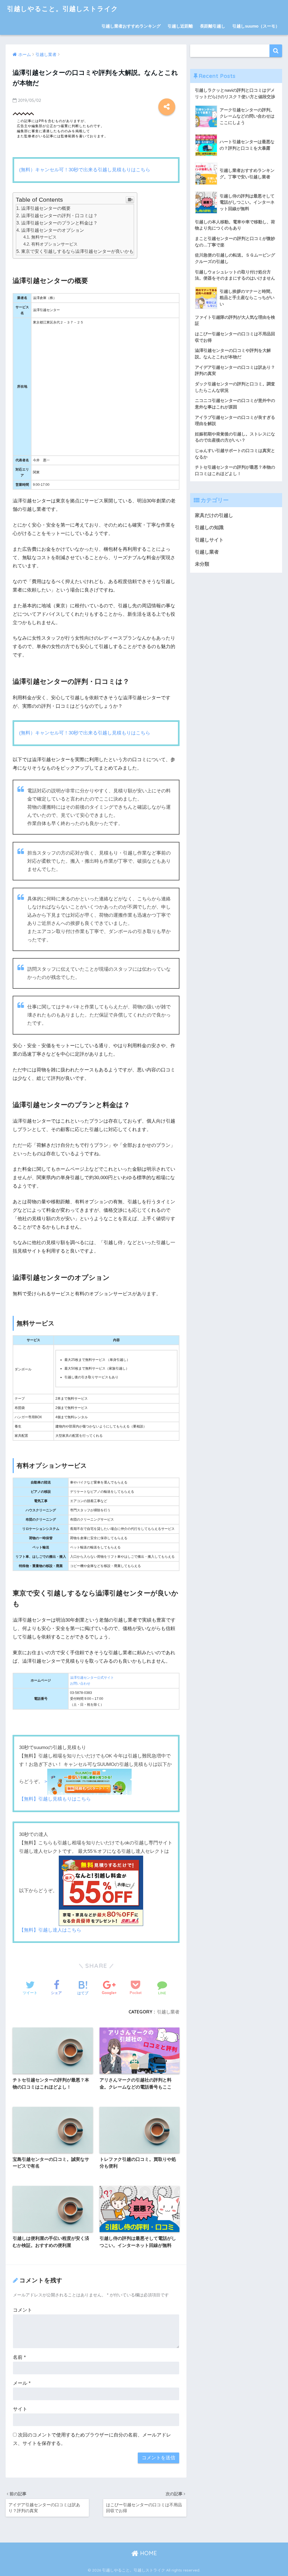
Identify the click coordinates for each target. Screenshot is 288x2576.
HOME (148, 2553)
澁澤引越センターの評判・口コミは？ (59, 215)
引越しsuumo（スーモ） (256, 26)
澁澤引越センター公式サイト (92, 1678)
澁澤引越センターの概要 (46, 208)
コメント (22, 2310)
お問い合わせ (80, 1683)
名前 (19, 2357)
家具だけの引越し (214, 515)
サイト (20, 2409)
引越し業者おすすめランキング (131, 26)
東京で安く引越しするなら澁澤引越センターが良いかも (77, 251)
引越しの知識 (209, 528)
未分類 (202, 564)
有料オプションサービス (54, 244)
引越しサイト (209, 540)
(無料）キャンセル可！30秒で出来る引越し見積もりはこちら (85, 170)
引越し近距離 (180, 26)
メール (22, 2383)
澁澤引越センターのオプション (53, 230)
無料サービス (44, 237)
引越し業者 (168, 2012)
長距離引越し (213, 26)
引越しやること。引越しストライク (63, 9)
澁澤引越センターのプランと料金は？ (59, 223)
